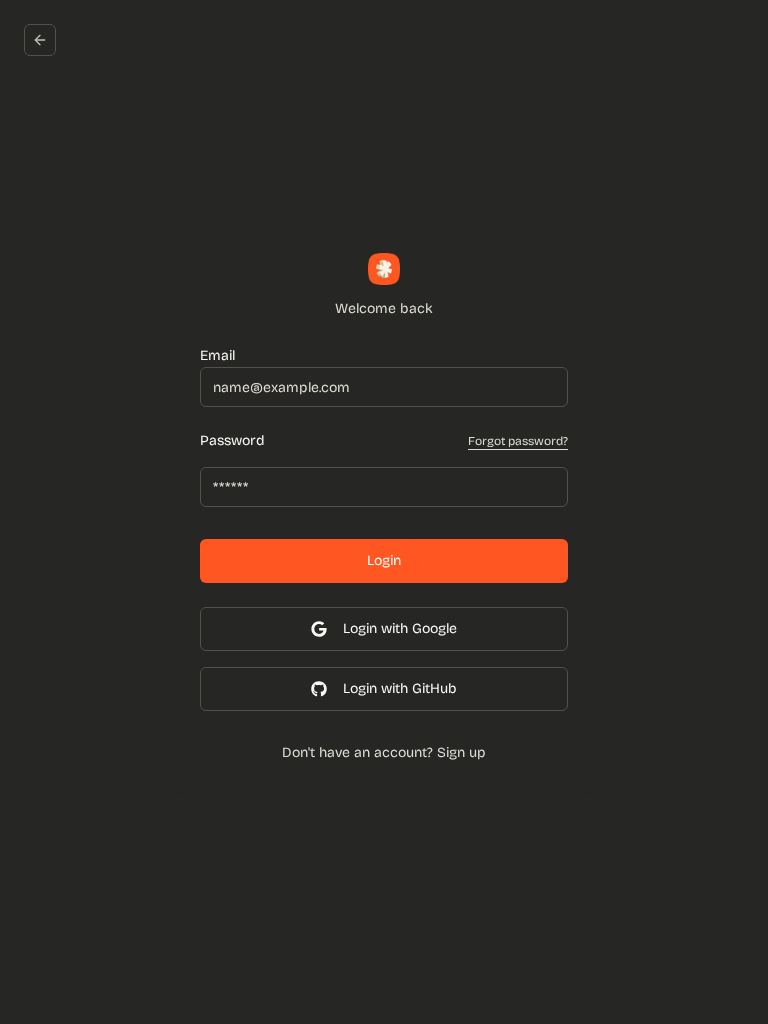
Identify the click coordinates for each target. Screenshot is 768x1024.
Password (232, 441)
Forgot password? (518, 441)
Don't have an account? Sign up (384, 752)
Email (217, 355)
